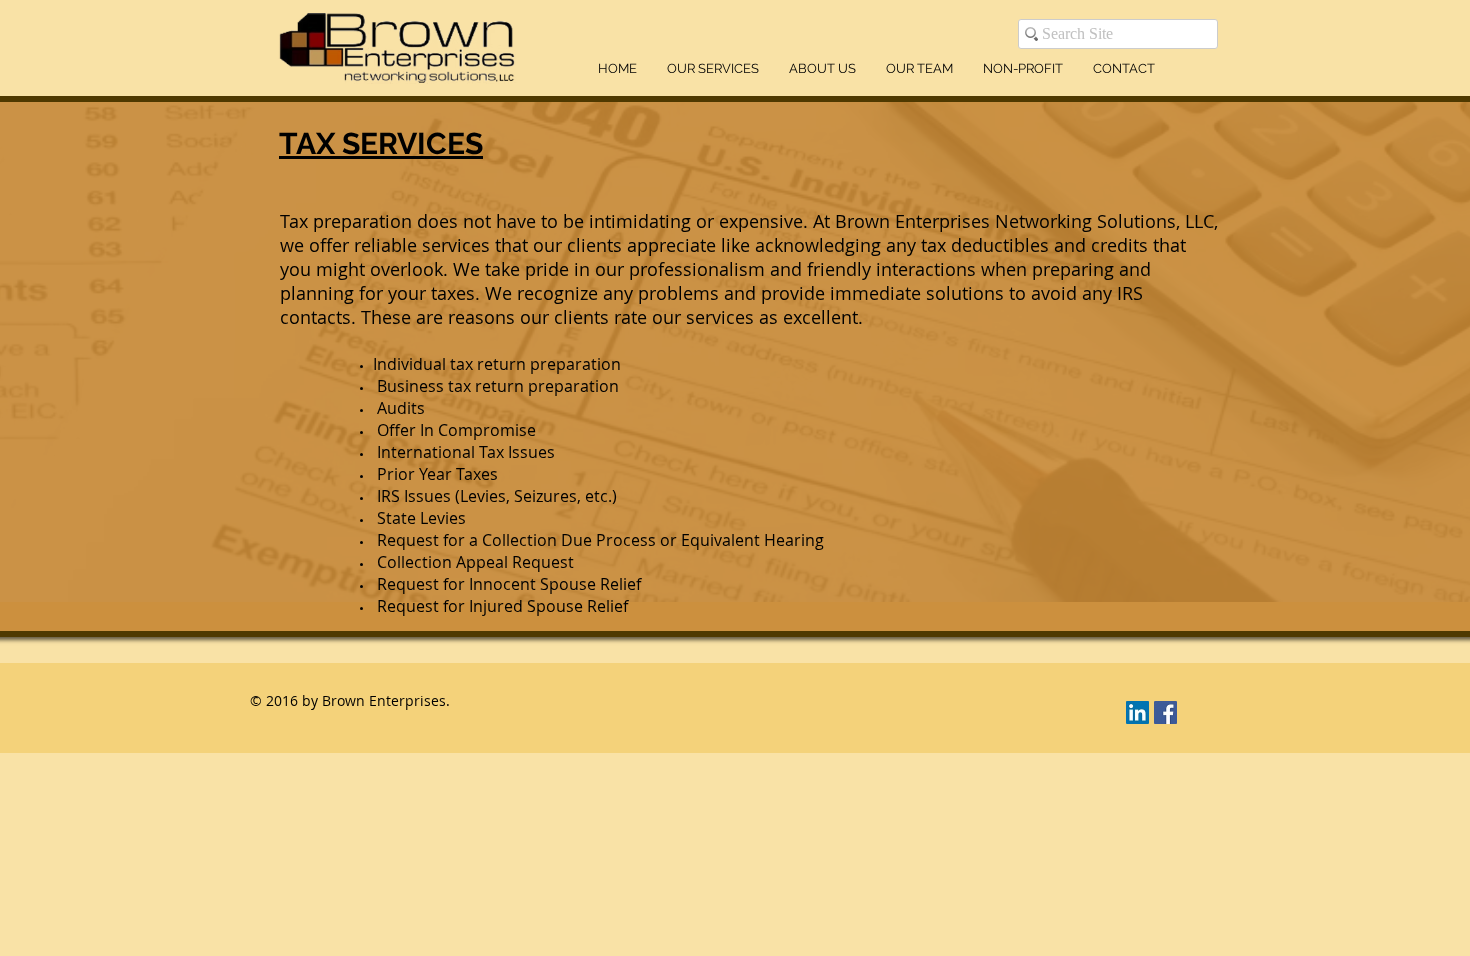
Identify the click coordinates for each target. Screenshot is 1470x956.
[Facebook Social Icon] (1165, 712)
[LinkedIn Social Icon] (1137, 712)
